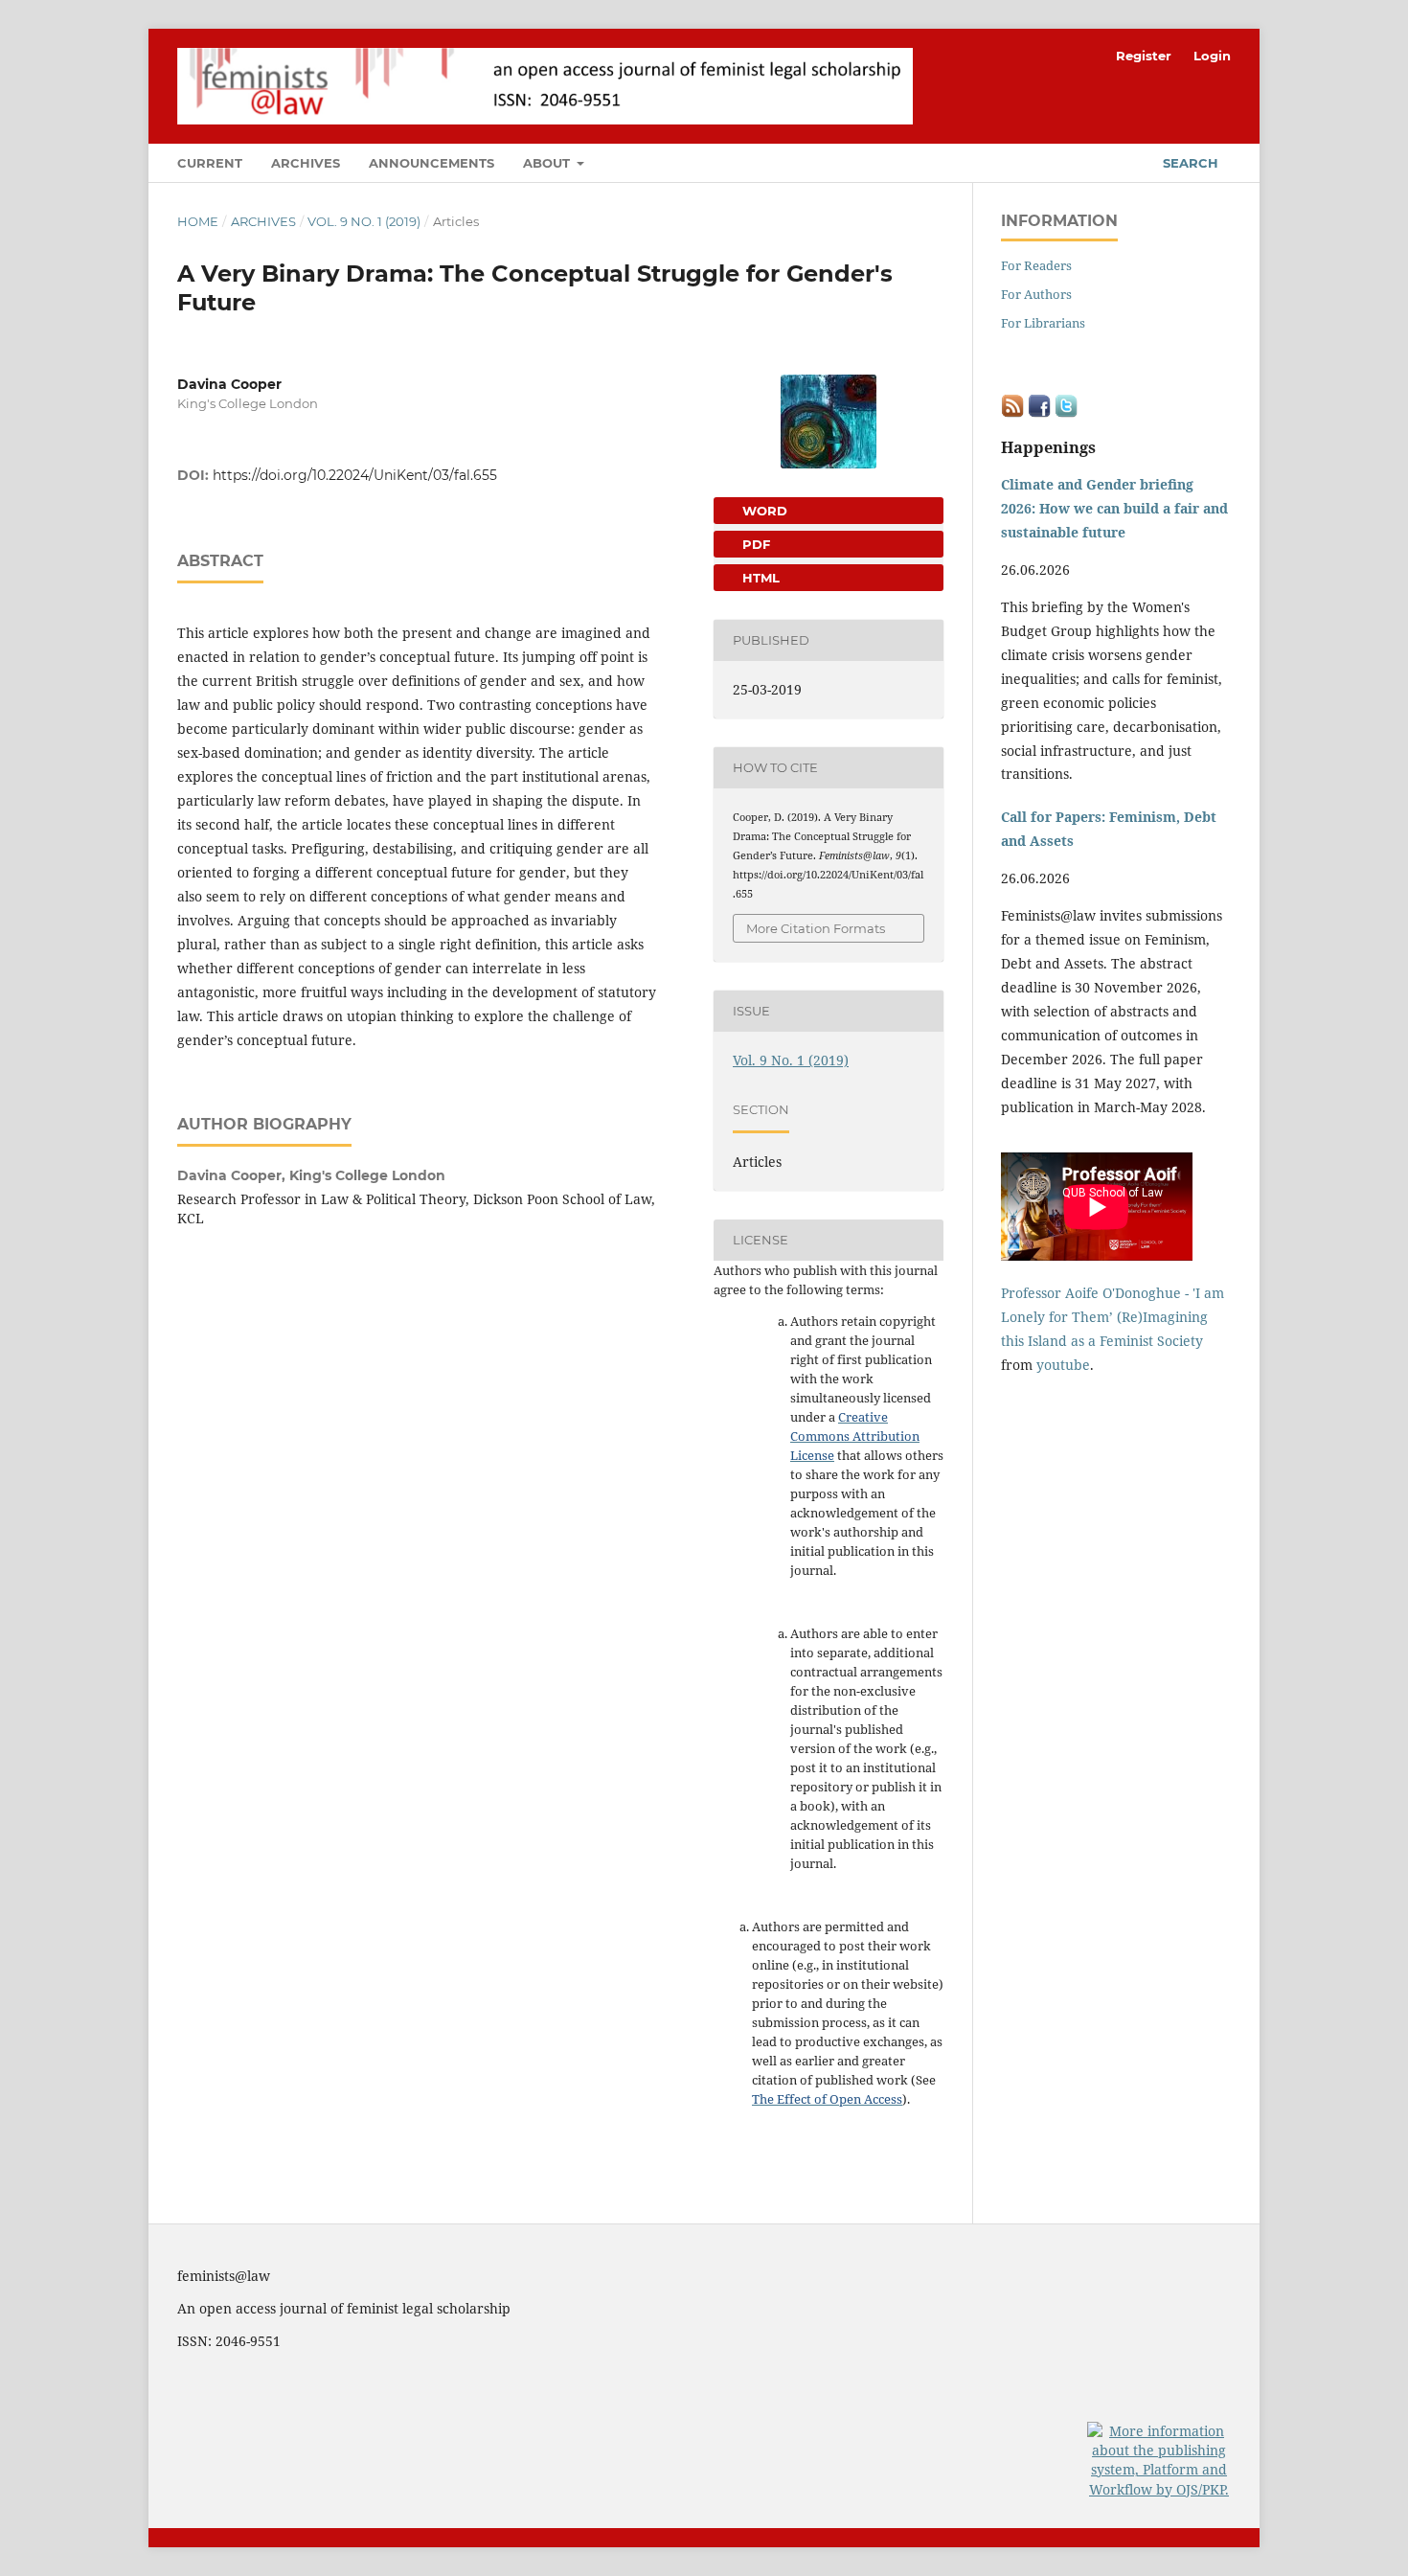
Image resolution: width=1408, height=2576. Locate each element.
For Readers (1036, 265)
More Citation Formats (816, 928)
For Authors (1036, 294)
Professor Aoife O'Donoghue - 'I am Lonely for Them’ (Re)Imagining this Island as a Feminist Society (1113, 1317)
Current (210, 163)
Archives (306, 163)
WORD (763, 511)
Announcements (431, 163)
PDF (754, 544)
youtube (1063, 1365)
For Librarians (1043, 323)
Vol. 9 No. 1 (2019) (364, 221)
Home (198, 221)
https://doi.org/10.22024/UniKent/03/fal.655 (355, 475)
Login (1212, 56)
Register (1144, 56)
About (548, 163)
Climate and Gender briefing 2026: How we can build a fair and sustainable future (1114, 508)
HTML (759, 578)
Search (1189, 163)
